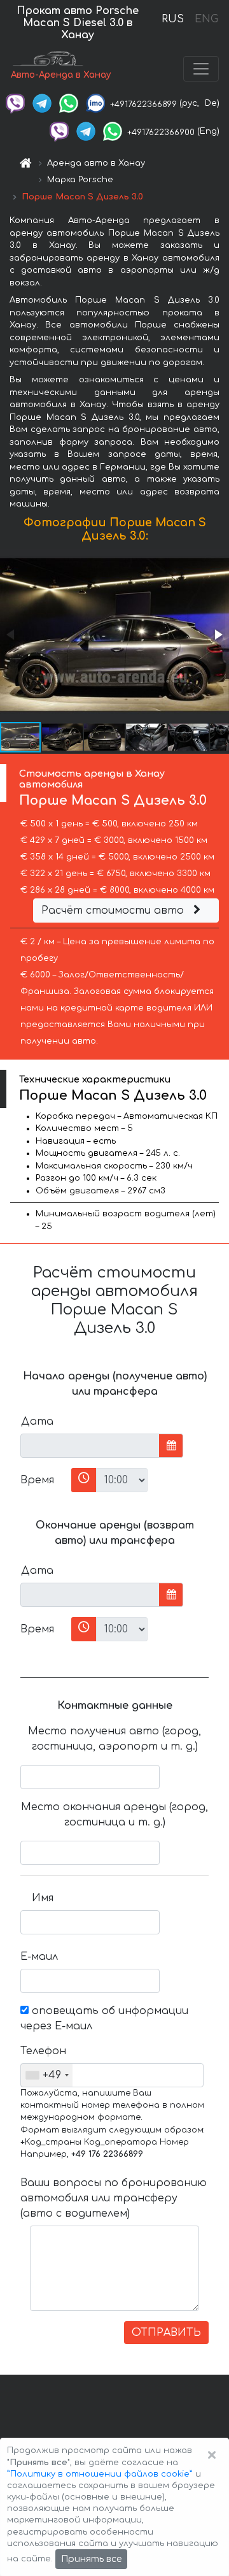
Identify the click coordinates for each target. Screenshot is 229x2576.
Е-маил (39, 1957)
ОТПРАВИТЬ (166, 2333)
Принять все (91, 2559)
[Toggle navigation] (201, 69)
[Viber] (15, 103)
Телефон (42, 2051)
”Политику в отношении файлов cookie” (100, 2474)
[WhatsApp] (69, 103)
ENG (206, 19)
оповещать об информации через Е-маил (104, 2018)
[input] (90, 1446)
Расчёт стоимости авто (114, 910)
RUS (173, 19)
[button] (218, 635)
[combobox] (47, 2075)
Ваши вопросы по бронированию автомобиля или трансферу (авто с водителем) (114, 2198)
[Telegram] (42, 103)
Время (37, 1480)
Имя (43, 1898)
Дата (37, 1421)
